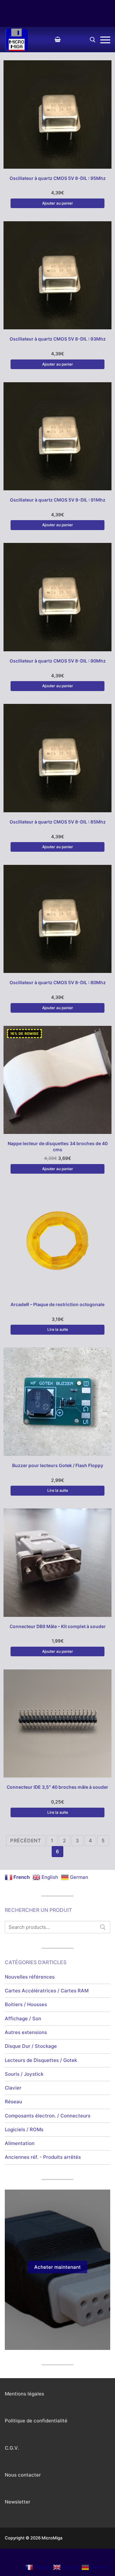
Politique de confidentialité (36, 2421)
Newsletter (18, 2502)
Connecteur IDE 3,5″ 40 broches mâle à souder (57, 1787)
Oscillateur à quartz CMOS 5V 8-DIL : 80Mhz (58, 982)
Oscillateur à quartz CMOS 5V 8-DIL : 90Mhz (58, 661)
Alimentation (20, 2143)
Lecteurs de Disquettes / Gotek (41, 2060)
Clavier (13, 2088)
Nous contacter (23, 2475)
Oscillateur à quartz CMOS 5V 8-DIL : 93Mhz (58, 339)
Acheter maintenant (57, 2267)
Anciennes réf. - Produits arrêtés (43, 2157)
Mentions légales (24, 2394)
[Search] (103, 1927)
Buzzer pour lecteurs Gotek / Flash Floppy (58, 1465)
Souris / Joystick (24, 2074)
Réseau (13, 2102)
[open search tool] (93, 40)
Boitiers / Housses (26, 2004)
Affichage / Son (23, 2019)
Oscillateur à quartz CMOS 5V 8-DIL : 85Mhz (58, 822)
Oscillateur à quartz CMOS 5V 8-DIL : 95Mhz (58, 178)
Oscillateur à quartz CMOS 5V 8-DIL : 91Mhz (58, 500)
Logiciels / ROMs (24, 2129)
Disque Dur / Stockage (31, 2046)
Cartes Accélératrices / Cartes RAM (47, 1991)
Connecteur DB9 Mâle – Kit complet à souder (58, 1626)
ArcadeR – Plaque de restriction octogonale (57, 1304)
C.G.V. (12, 2448)
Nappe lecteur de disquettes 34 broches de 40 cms (58, 1146)
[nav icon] (105, 40)
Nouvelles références (30, 1977)
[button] (57, 203)
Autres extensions (26, 2032)
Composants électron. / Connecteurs (48, 2116)
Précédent (26, 1841)
